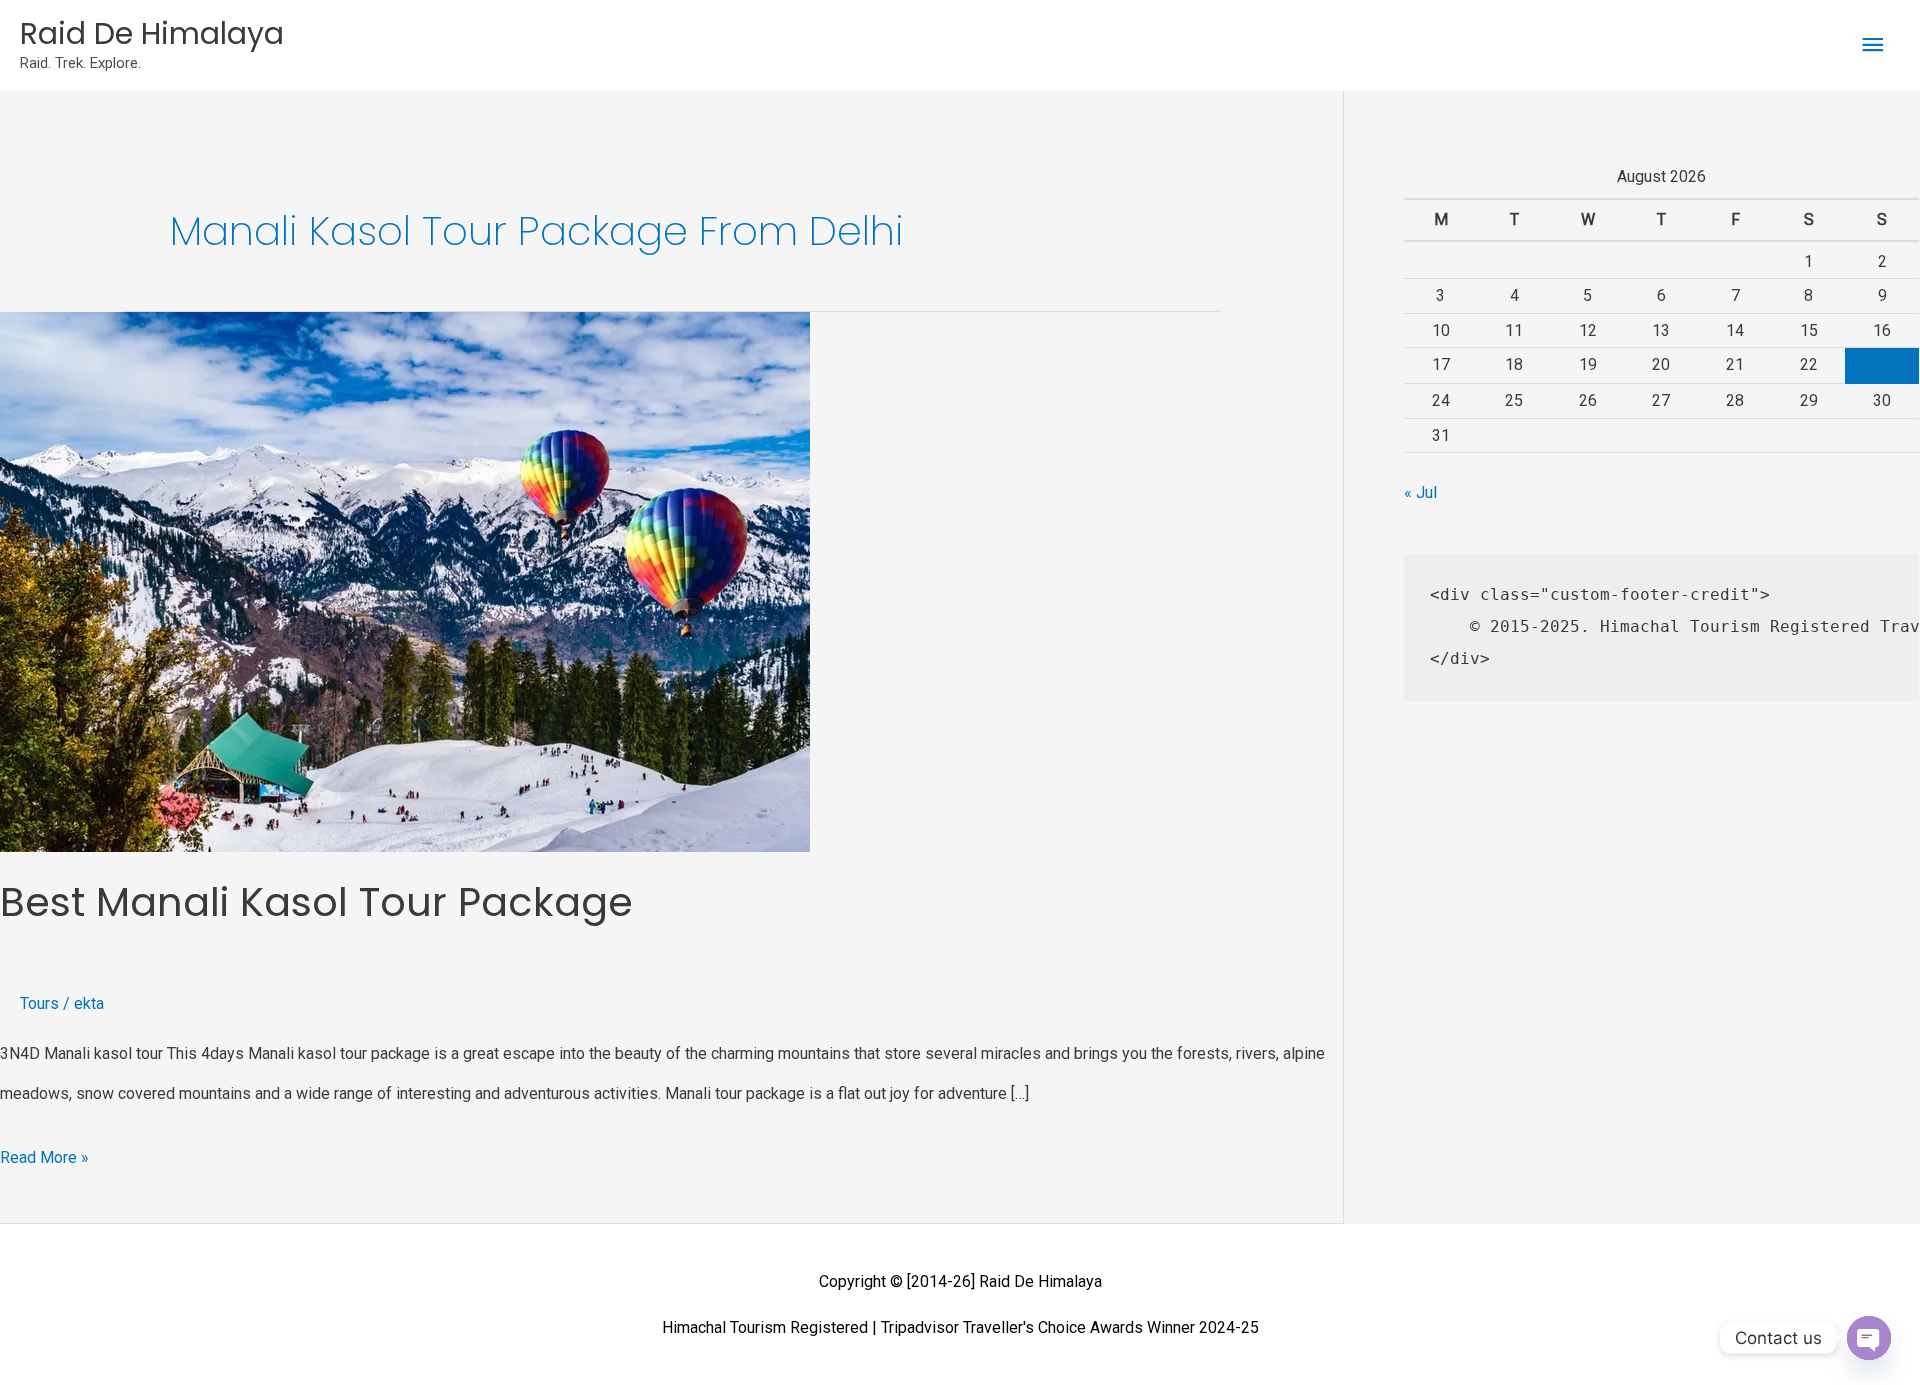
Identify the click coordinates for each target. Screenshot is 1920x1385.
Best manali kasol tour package (316, 902)
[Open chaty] (1869, 1338)
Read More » (44, 1152)
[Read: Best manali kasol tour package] (405, 580)
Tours (39, 1003)
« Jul (1420, 492)
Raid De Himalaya (152, 33)
